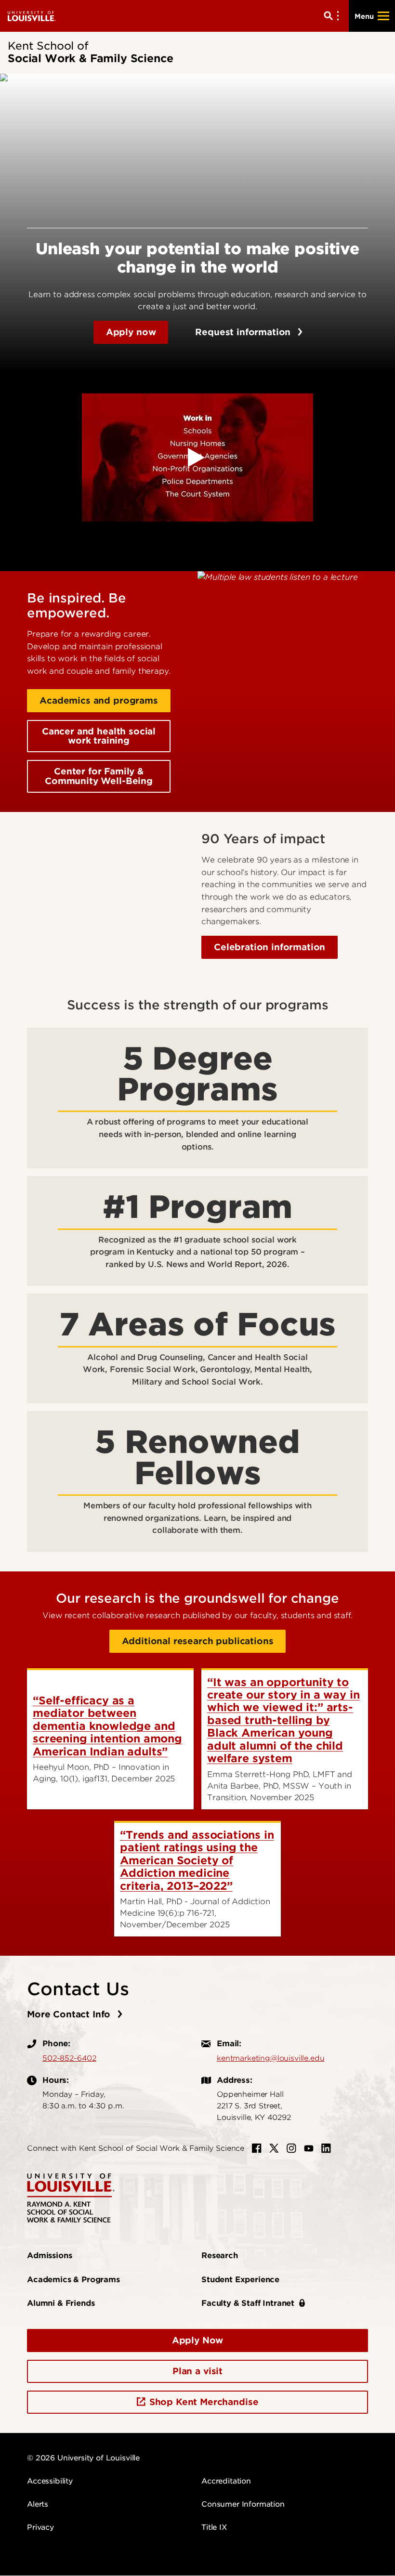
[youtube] (309, 2148)
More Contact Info (70, 2014)
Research (220, 2256)
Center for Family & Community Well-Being (99, 776)
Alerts (38, 2504)
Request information (244, 332)
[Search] (333, 16)
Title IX (214, 2527)
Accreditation (226, 2481)
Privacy (40, 2527)
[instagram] (291, 2148)
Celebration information (270, 947)
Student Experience (240, 2280)
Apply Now (198, 2340)
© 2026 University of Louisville (83, 2458)
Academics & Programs (73, 2280)
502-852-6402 (69, 2058)
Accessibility (50, 2481)
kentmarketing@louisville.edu (271, 2058)
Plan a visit (197, 2371)
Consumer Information (243, 2504)
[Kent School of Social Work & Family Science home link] (71, 2198)
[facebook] (257, 2148)
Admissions (49, 2256)
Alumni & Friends (61, 2303)
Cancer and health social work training (99, 736)
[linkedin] (326, 2148)
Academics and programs (99, 700)
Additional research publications (198, 1641)
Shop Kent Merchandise (204, 2402)
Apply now (131, 332)
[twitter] (274, 2148)
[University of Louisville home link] (32, 16)
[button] (197, 458)
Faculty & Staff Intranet (248, 2303)
